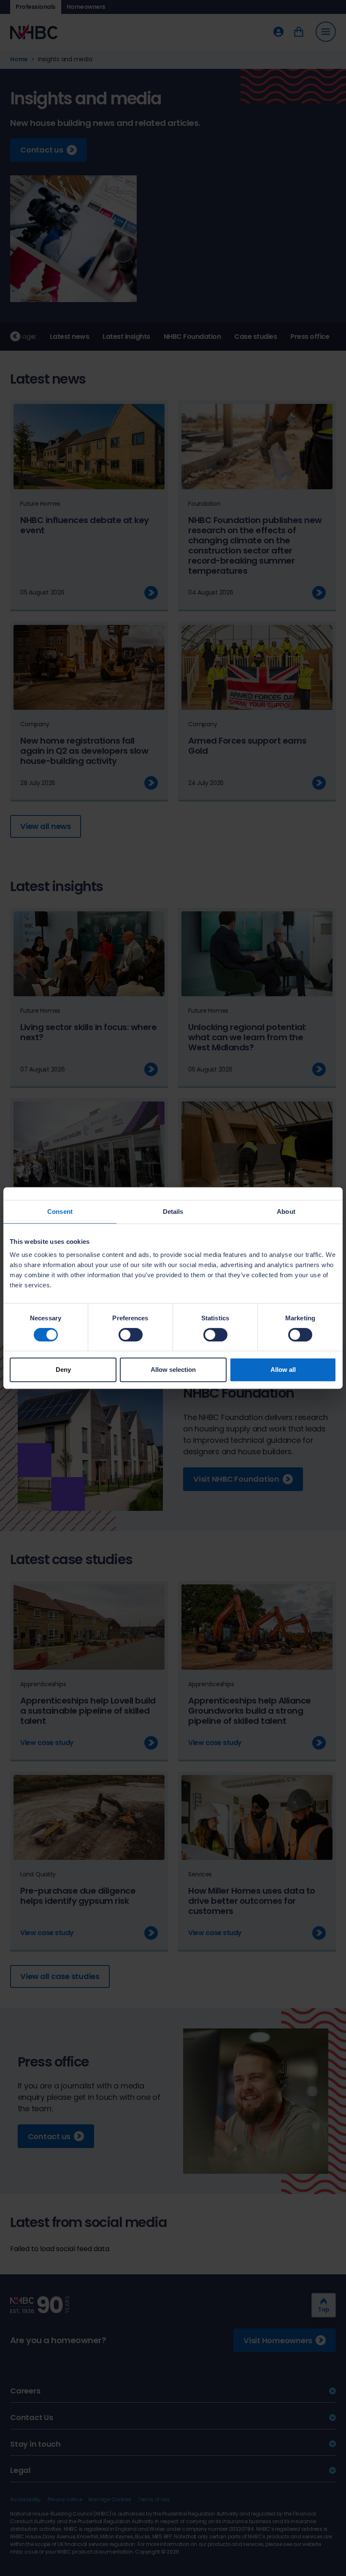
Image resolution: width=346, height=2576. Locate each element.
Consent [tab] (60, 1212)
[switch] (131, 1335)
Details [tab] (173, 1212)
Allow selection (173, 1370)
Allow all (283, 1370)
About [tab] (286, 1212)
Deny (63, 1370)
